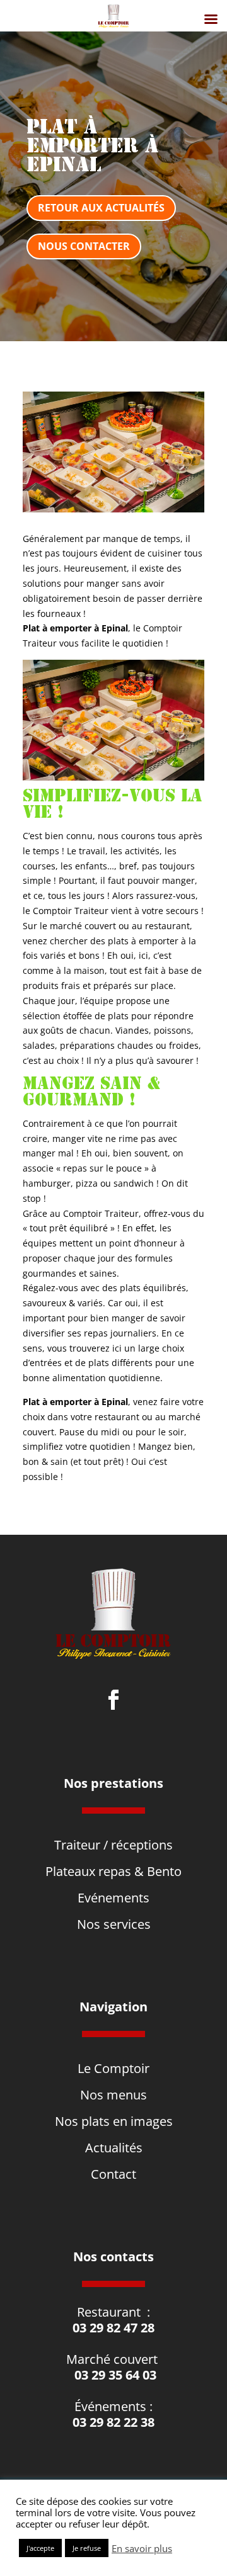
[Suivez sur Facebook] (113, 1700)
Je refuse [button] (87, 2548)
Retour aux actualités (101, 208)
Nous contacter (84, 246)
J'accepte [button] (40, 2548)
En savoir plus (142, 2548)
